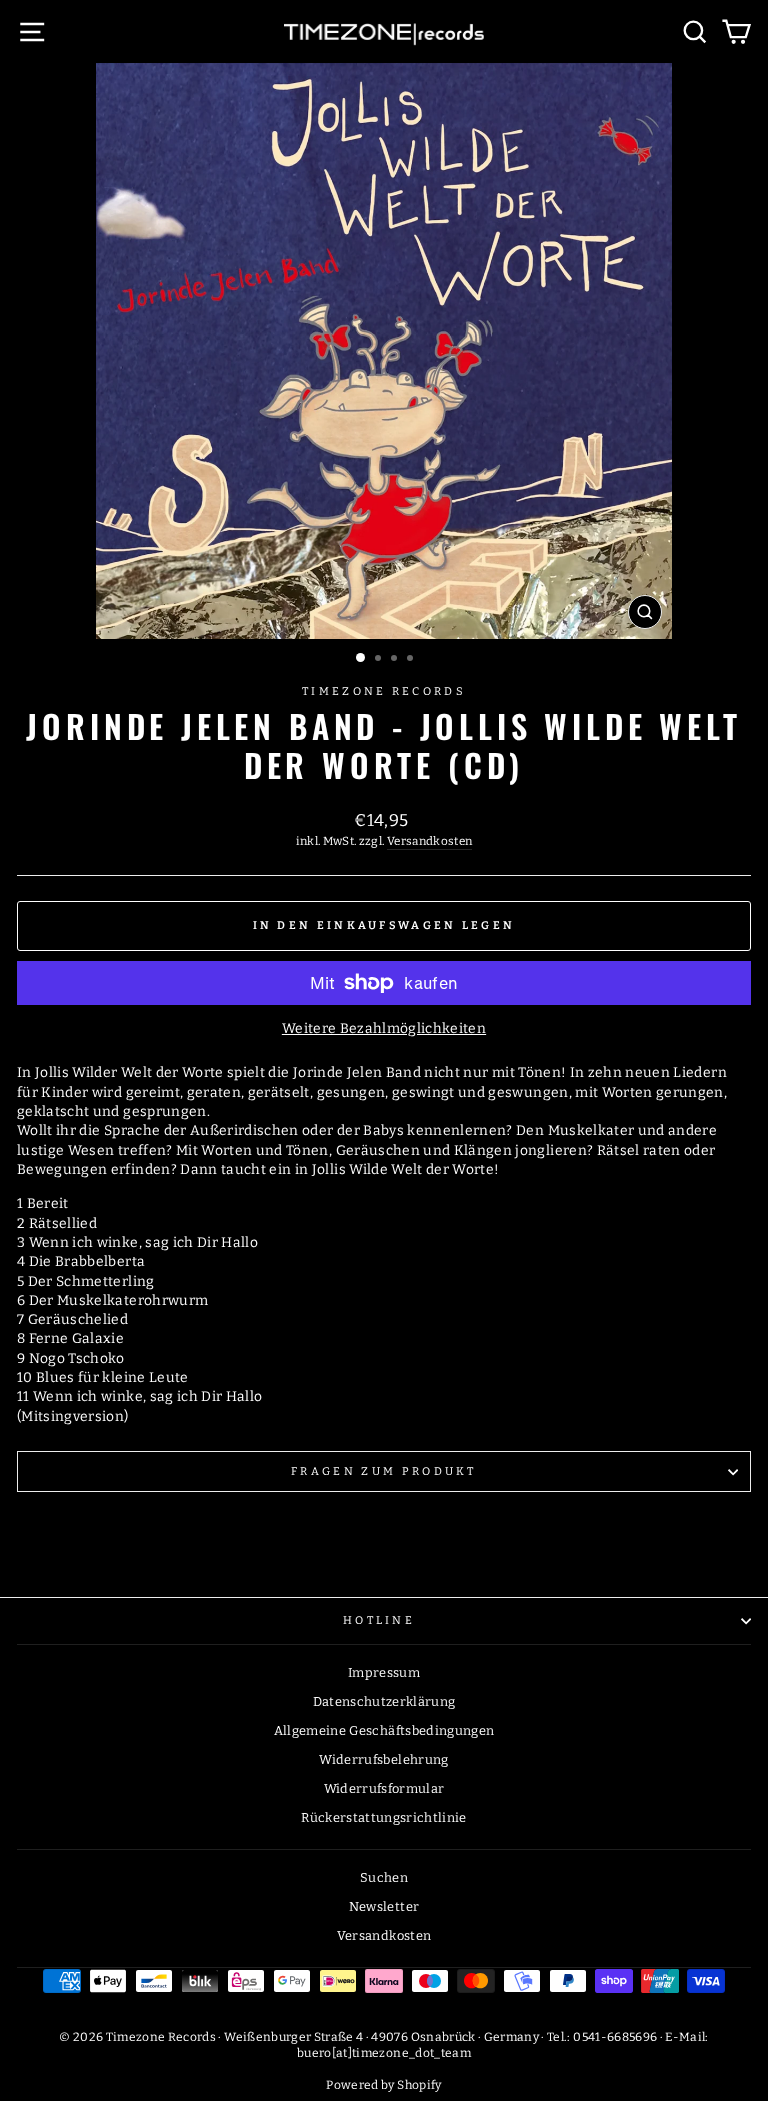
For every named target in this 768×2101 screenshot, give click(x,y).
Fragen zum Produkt (384, 1471)
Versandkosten (430, 841)
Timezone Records (384, 691)
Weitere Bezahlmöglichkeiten (384, 1028)
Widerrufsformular (384, 1788)
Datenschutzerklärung (384, 1701)
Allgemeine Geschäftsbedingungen (384, 1730)
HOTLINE (379, 1620)
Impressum (384, 1672)
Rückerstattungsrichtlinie (384, 1817)
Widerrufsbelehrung (383, 1759)
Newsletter (384, 1906)
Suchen (384, 1877)
